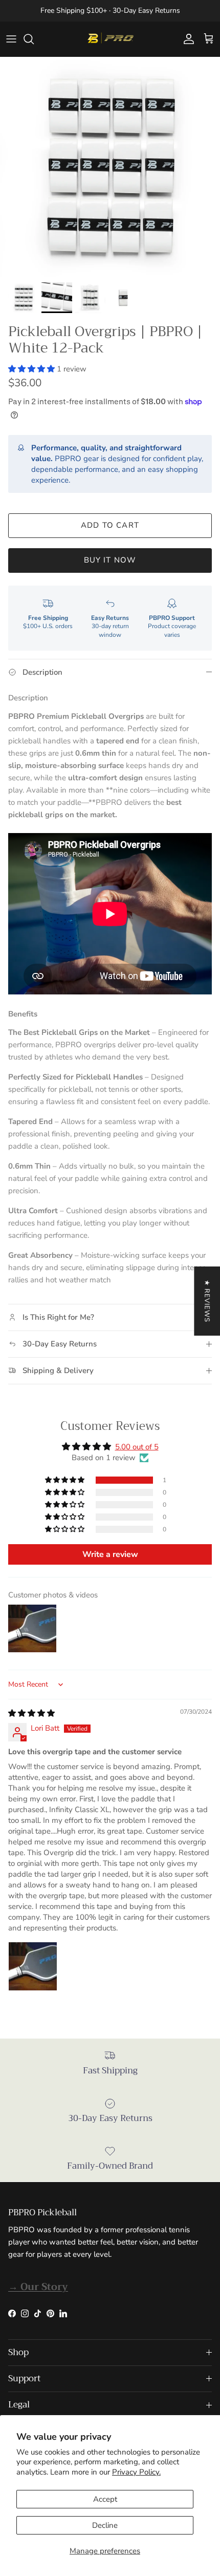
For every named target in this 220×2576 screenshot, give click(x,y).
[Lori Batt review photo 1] (33, 1966)
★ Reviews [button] (207, 1301)
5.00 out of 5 (137, 1447)
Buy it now (110, 560)
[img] (31, 1713)
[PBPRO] (110, 39)
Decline (105, 2525)
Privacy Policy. (136, 2472)
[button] (32, 369)
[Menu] (11, 39)
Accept (105, 2499)
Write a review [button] (110, 1554)
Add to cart (110, 525)
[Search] (34, 39)
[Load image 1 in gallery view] (110, 167)
